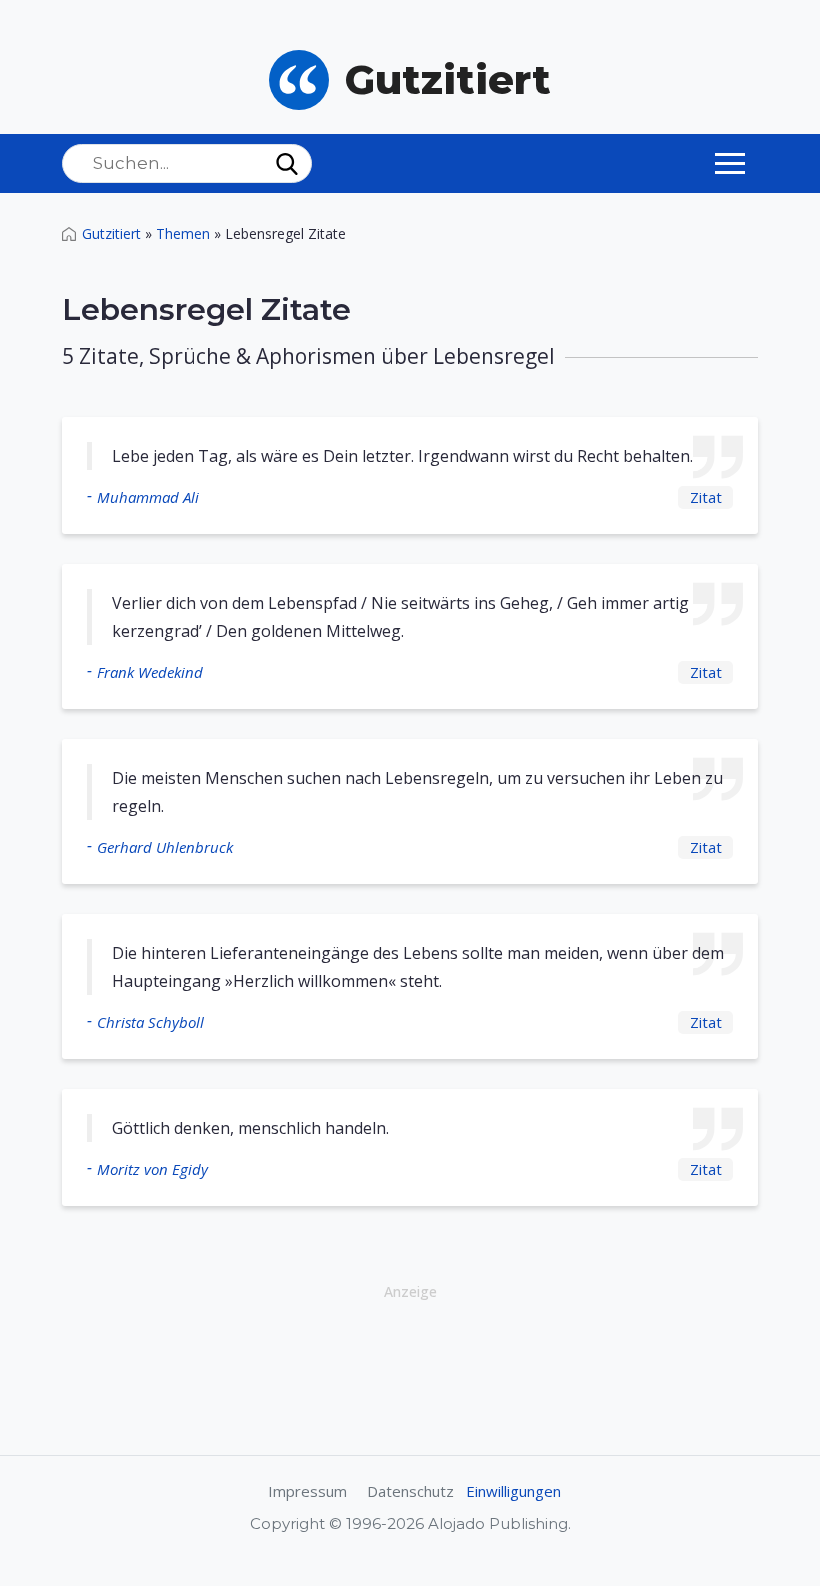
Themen (183, 233)
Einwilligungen (513, 1491)
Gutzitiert (111, 233)
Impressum (307, 1491)
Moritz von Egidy (152, 1169)
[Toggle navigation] (730, 163)
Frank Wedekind (150, 672)
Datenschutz (410, 1491)
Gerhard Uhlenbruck (165, 847)
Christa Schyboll (150, 1022)
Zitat (706, 497)
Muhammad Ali (148, 497)
